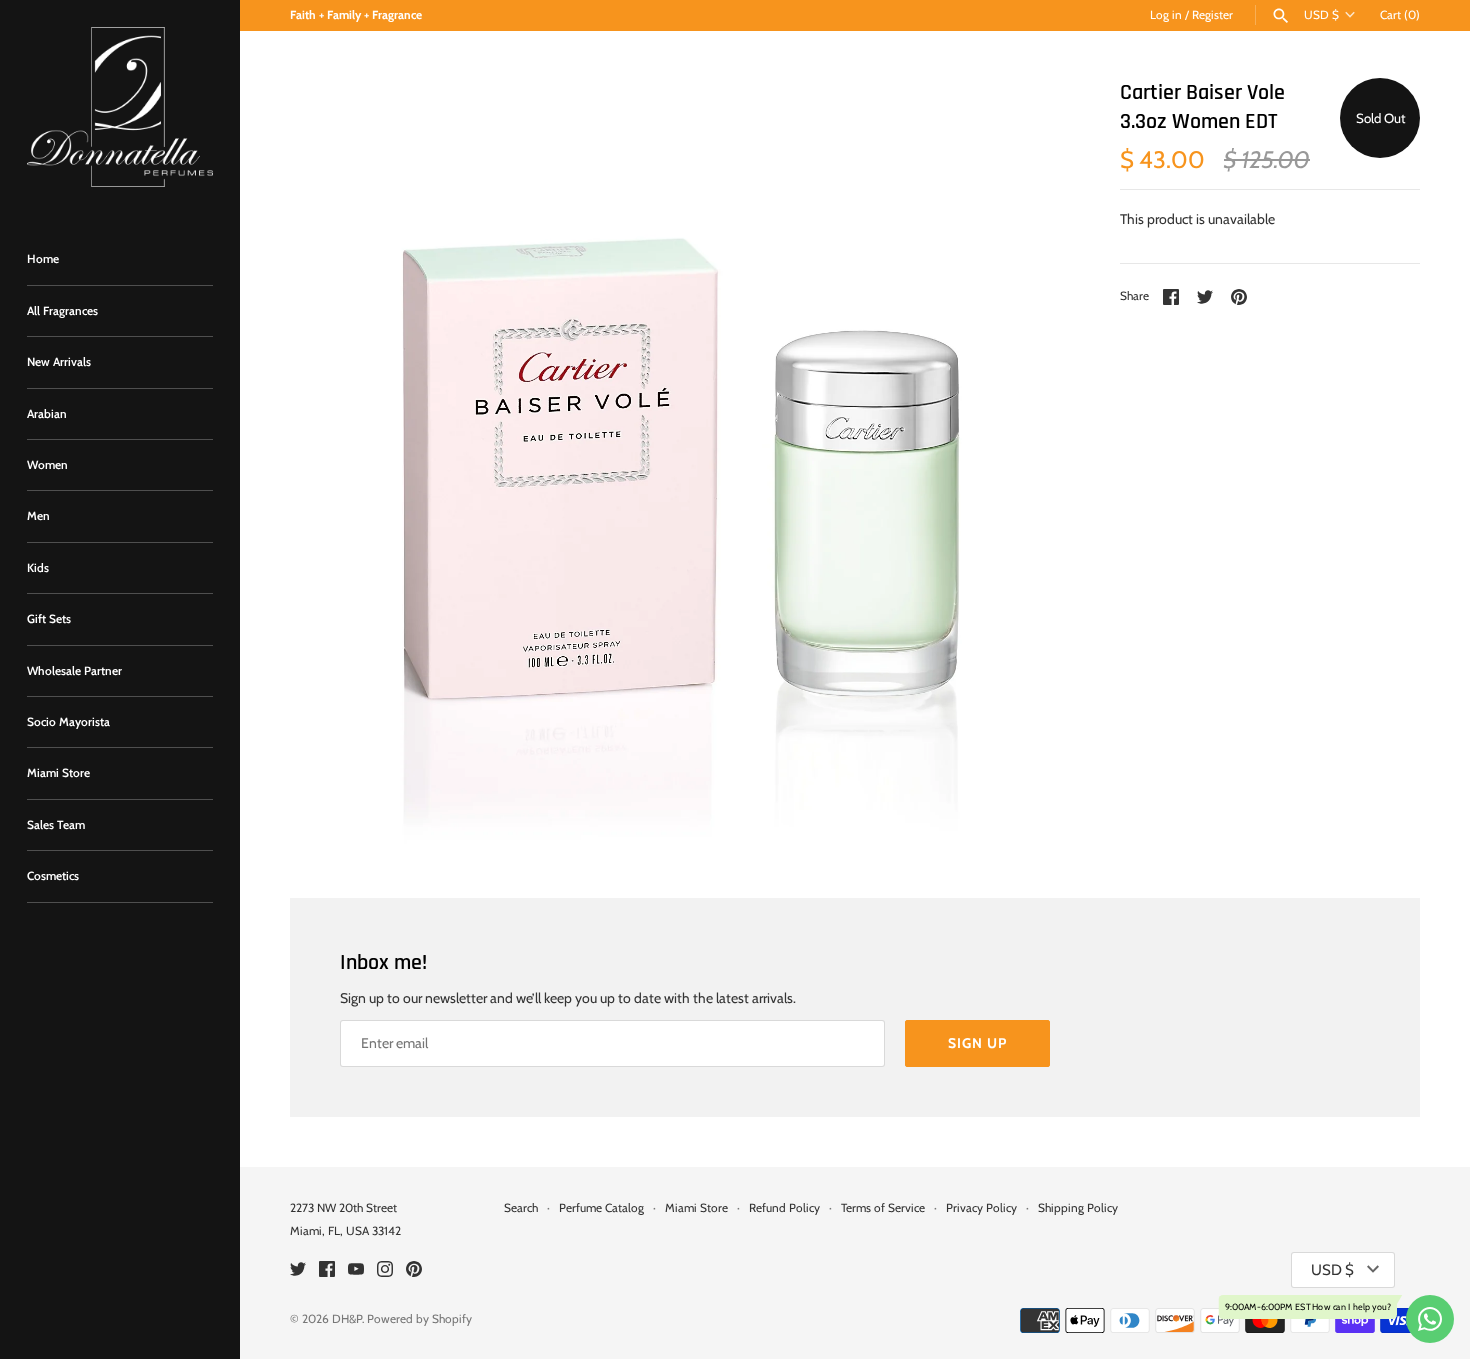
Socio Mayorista (68, 722)
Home (43, 259)
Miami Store (58, 773)
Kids (38, 568)
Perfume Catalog (601, 1208)
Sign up (977, 1043)
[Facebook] (327, 1270)
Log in (1166, 15)
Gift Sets (49, 619)
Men (38, 516)
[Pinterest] (414, 1270)
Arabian (47, 414)
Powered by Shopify (419, 1319)
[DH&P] (120, 107)
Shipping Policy (1078, 1208)
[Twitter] (298, 1270)
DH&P (347, 1319)
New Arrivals (59, 362)
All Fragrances (62, 311)
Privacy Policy (981, 1208)
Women (47, 465)
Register (1212, 15)
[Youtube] (356, 1270)
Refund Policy (784, 1208)
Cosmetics (53, 876)
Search (521, 1208)
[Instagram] (385, 1270)
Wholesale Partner (74, 671)
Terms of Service (883, 1208)
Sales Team (56, 825)
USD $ (1321, 15)
